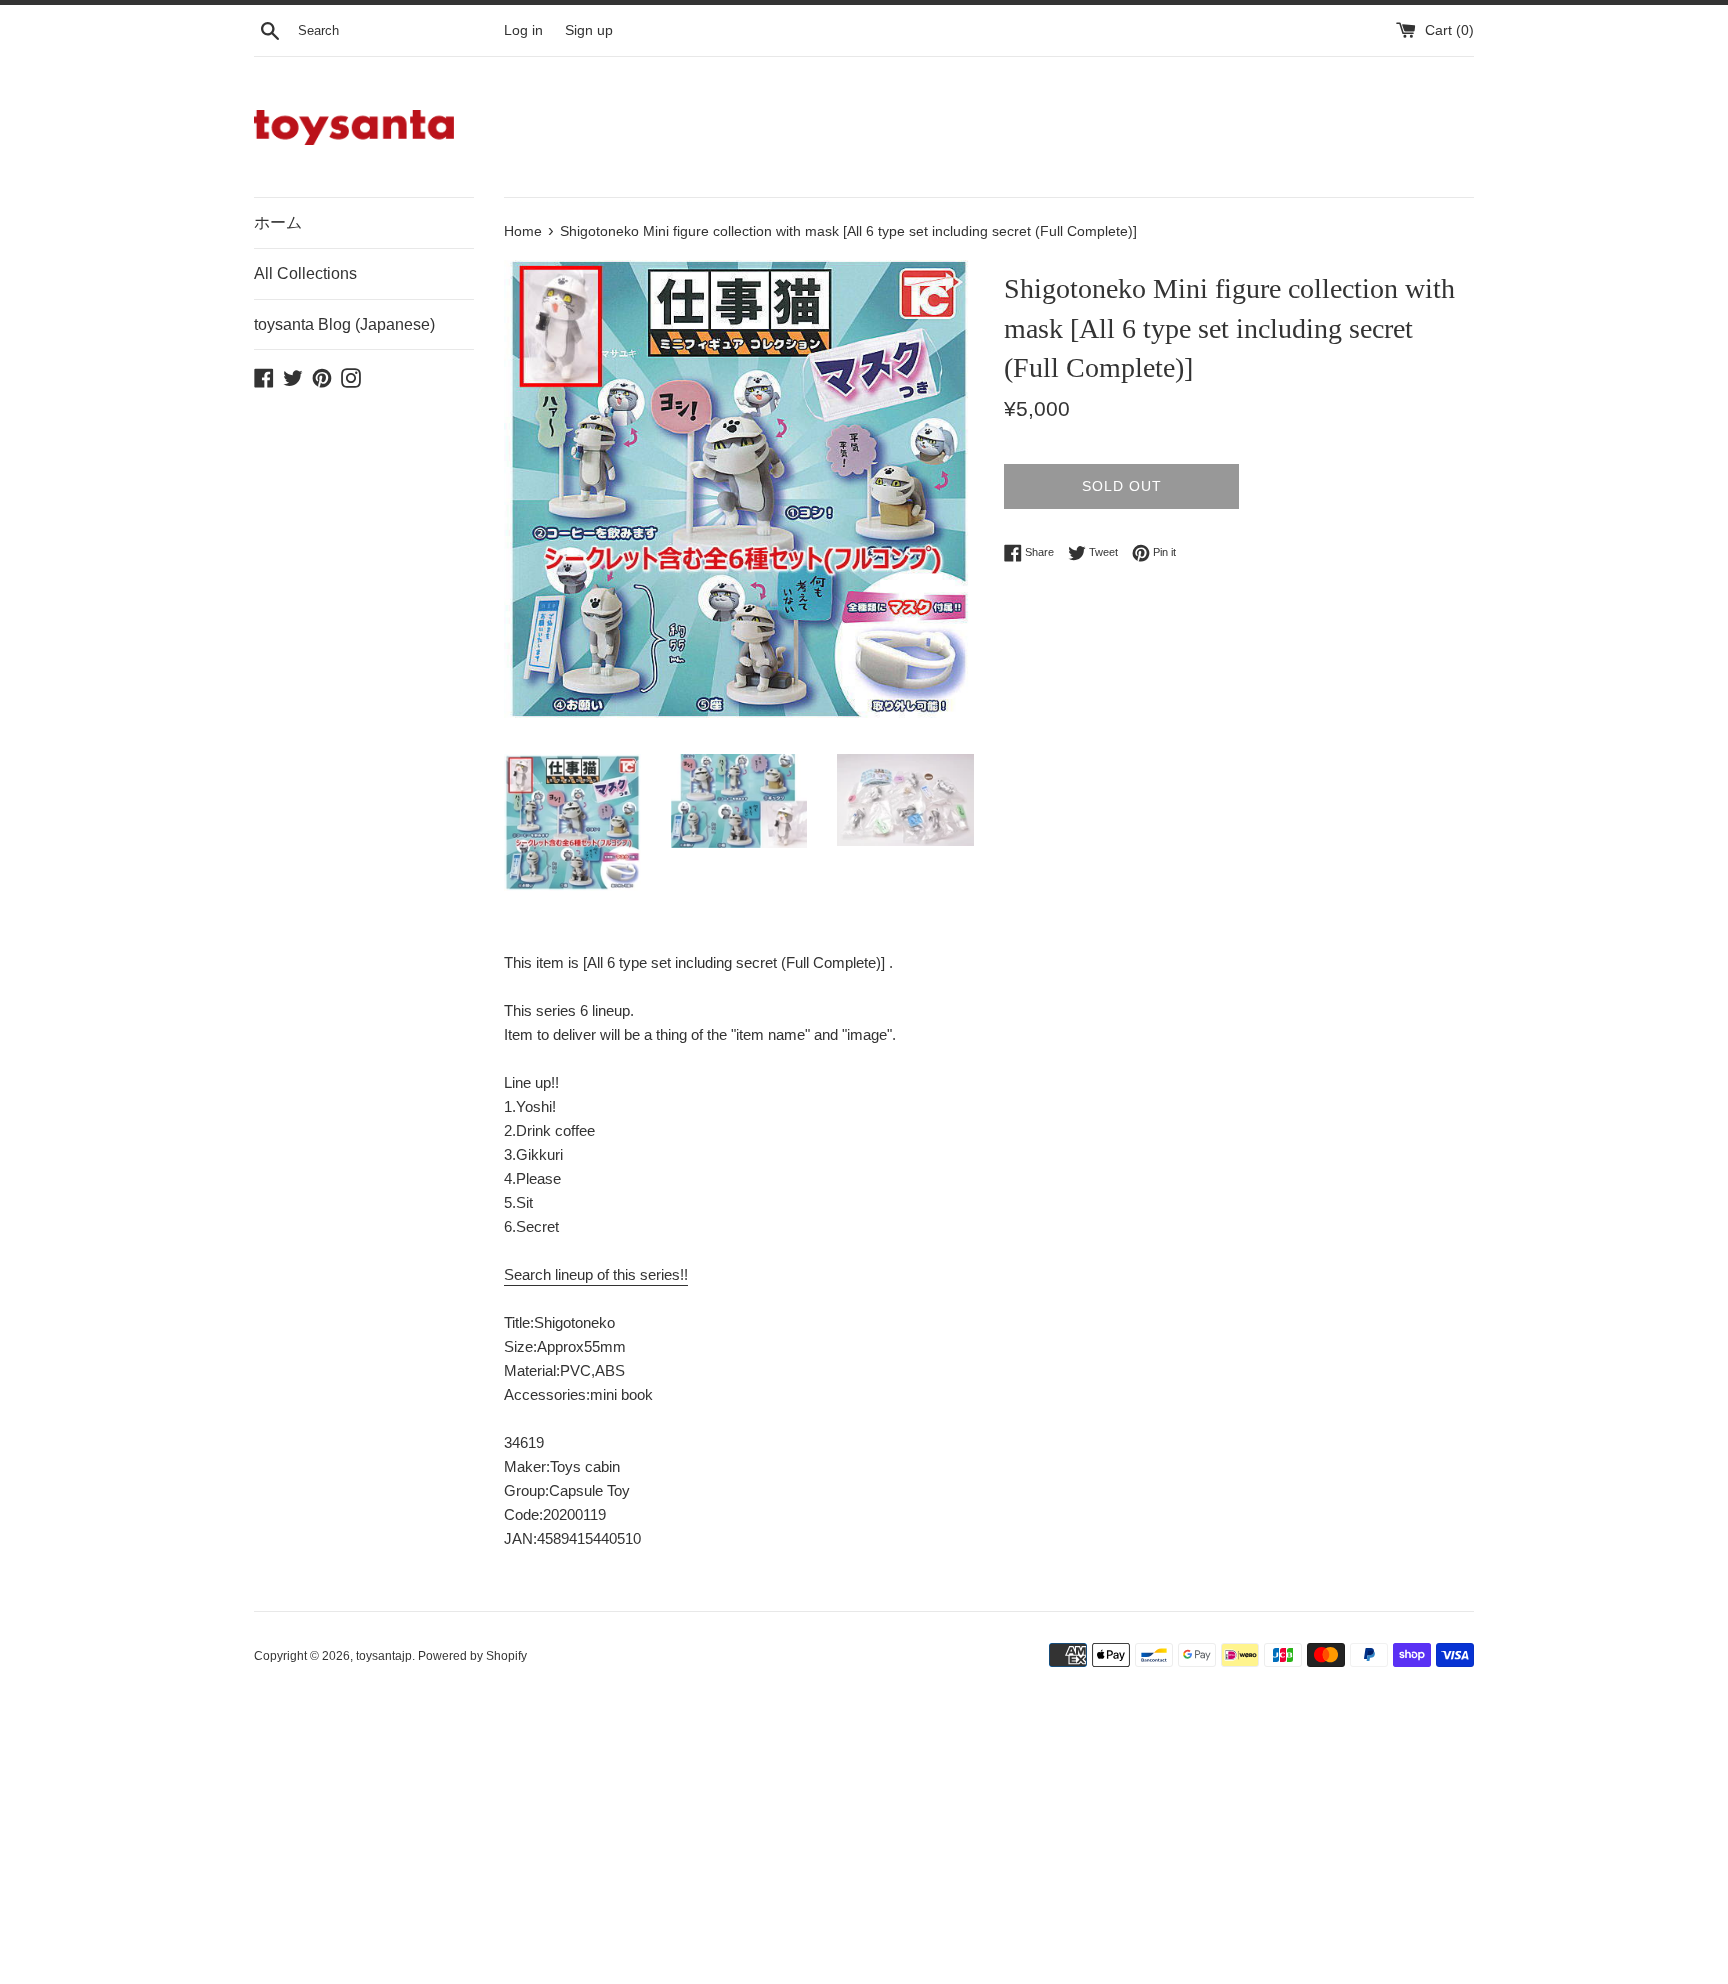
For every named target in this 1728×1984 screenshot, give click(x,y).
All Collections (305, 273)
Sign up (589, 30)
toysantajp (384, 1656)
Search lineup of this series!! (596, 1274)
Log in (523, 30)
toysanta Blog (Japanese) (344, 324)
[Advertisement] (854, 1837)
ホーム (278, 222)
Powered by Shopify (472, 1656)
